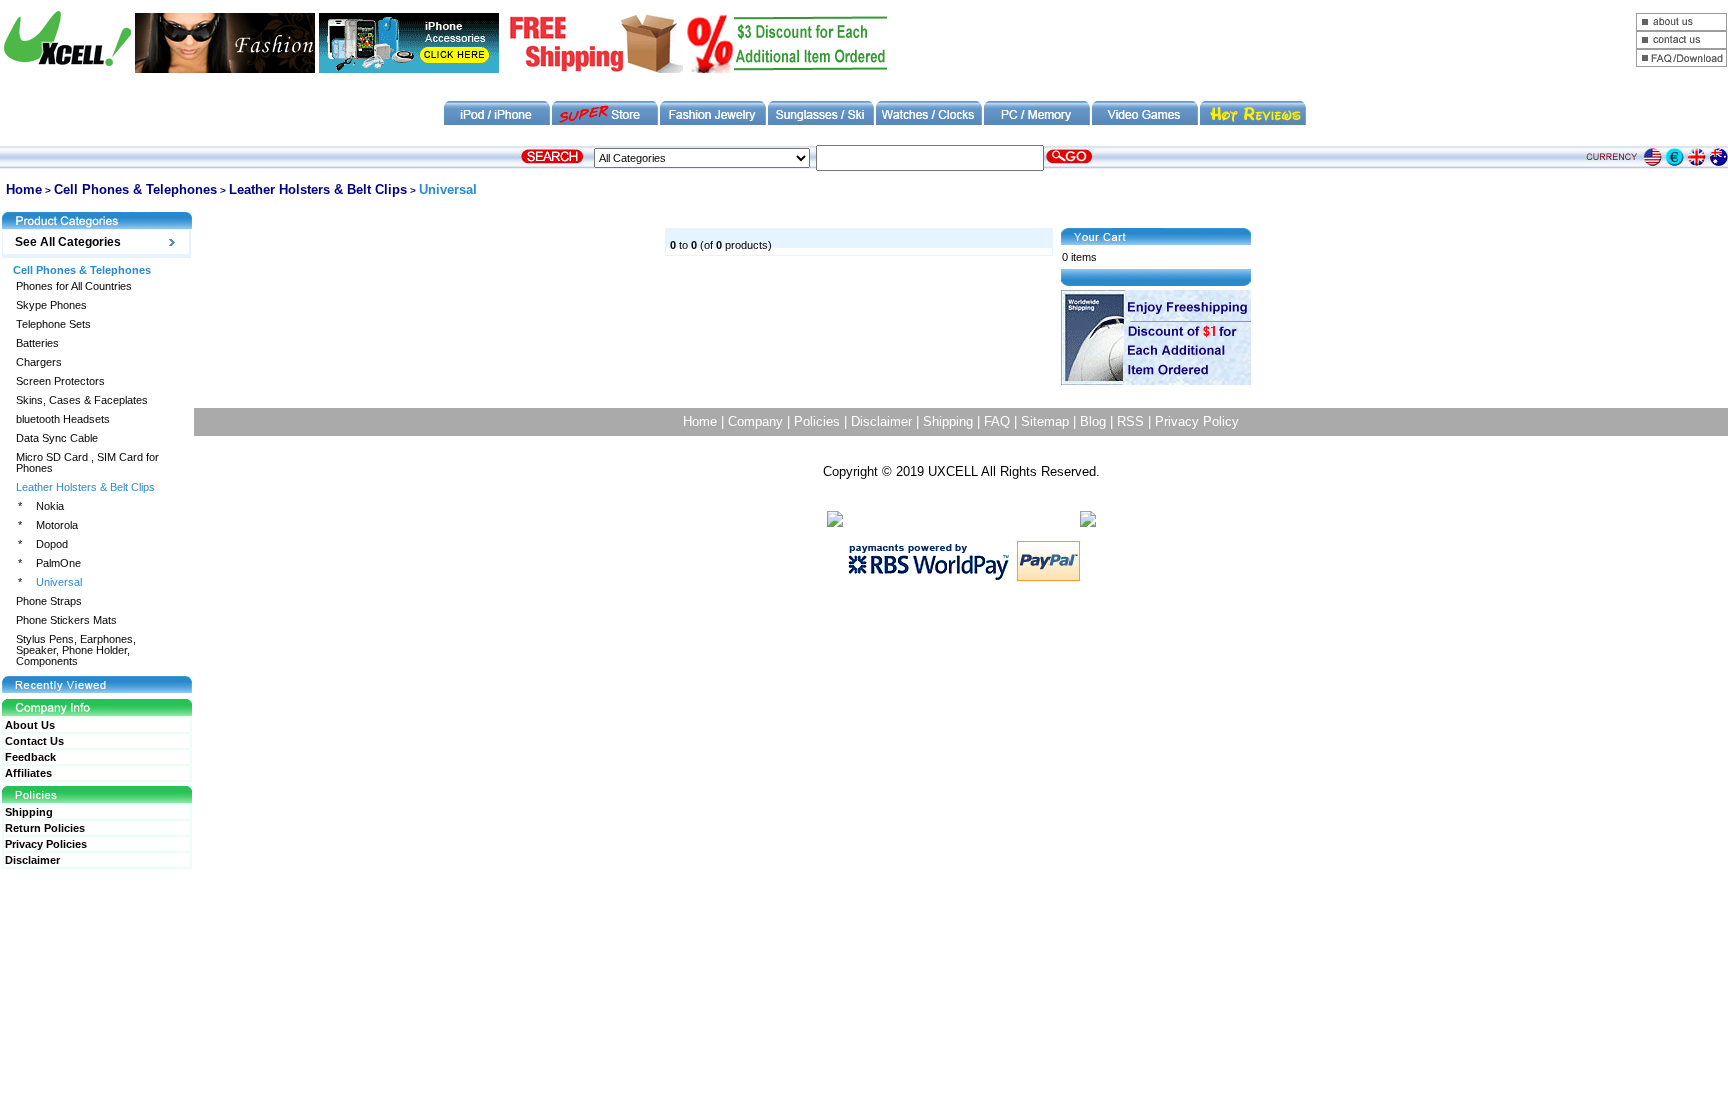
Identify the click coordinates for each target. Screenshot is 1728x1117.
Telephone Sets (53, 324)
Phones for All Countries (74, 286)
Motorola (57, 525)
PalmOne (58, 563)
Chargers (39, 362)
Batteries (37, 343)
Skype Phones (51, 305)
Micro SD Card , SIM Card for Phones (87, 463)
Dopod (52, 544)
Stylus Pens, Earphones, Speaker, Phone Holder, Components (76, 650)
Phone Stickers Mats (66, 620)
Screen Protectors (60, 381)
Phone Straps (49, 601)
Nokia (50, 506)
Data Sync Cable (57, 438)
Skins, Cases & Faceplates (82, 400)
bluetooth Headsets (63, 419)
